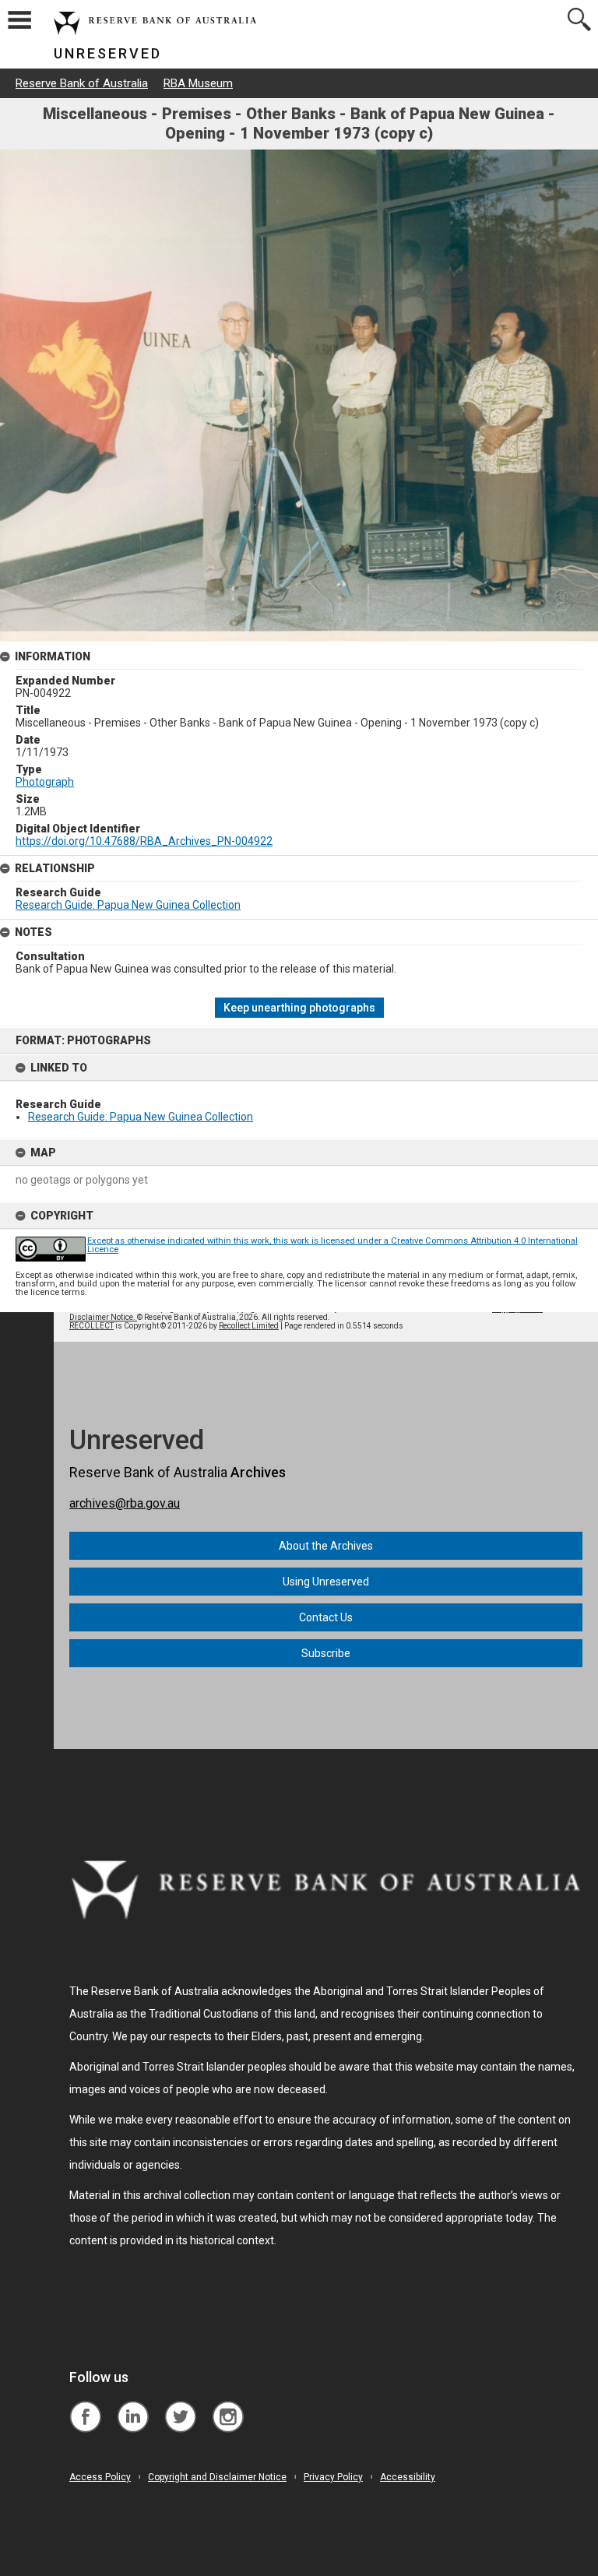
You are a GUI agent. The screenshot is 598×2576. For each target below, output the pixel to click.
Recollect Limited (249, 1326)
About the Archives (326, 1546)
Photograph (45, 782)
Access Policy (100, 2477)
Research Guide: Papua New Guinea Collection (141, 1117)
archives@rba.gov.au (125, 1503)
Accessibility (408, 2477)
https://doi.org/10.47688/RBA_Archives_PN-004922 (144, 841)
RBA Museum (198, 83)
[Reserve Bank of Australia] (85, 2405)
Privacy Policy (333, 2477)
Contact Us (326, 1617)
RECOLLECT (91, 1326)
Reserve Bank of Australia (82, 83)
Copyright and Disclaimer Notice (217, 2477)
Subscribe (326, 1653)
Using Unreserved (326, 1582)
